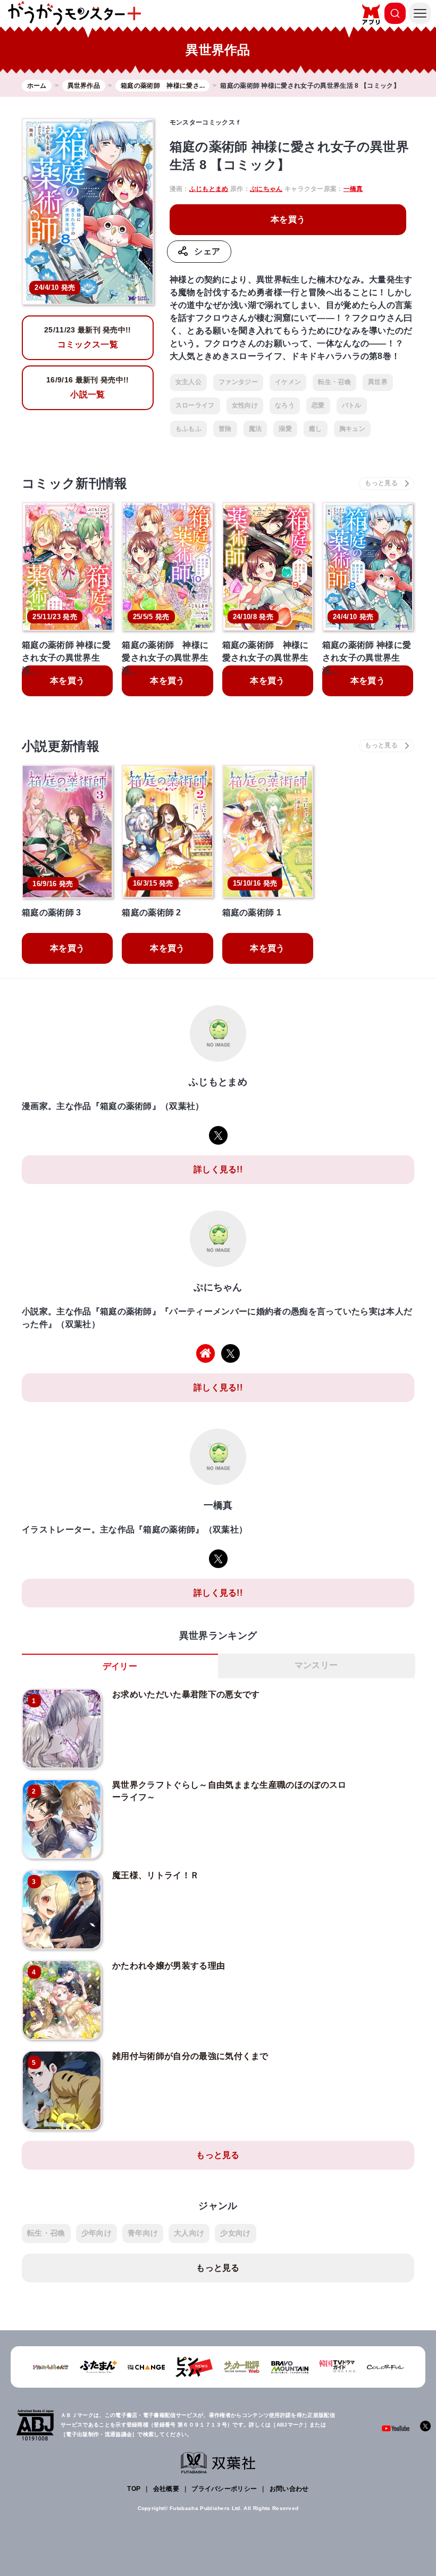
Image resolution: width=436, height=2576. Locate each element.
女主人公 (188, 382)
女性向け (245, 405)
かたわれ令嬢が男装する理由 (169, 1966)
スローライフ (195, 405)
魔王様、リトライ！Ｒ (156, 1875)
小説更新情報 (61, 746)
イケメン (288, 382)
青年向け (143, 2233)
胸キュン (352, 429)
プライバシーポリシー (224, 2489)
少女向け (235, 2233)
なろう (285, 405)
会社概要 (166, 2489)
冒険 (225, 429)
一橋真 (353, 189)
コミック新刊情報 (75, 483)
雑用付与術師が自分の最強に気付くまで (190, 2056)
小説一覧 (87, 387)
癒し (316, 429)
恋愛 (318, 405)
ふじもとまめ (209, 189)
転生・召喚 (334, 382)
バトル (352, 405)
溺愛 (285, 429)
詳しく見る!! (218, 1169)
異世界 (378, 382)
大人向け (189, 2233)
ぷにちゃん (266, 189)
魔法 (255, 429)
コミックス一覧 (88, 337)
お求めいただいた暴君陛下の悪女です (186, 1694)
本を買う (288, 219)
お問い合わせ (289, 2489)
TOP (134, 2489)
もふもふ (188, 429)
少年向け (97, 2233)
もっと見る (218, 2155)
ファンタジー (238, 382)
